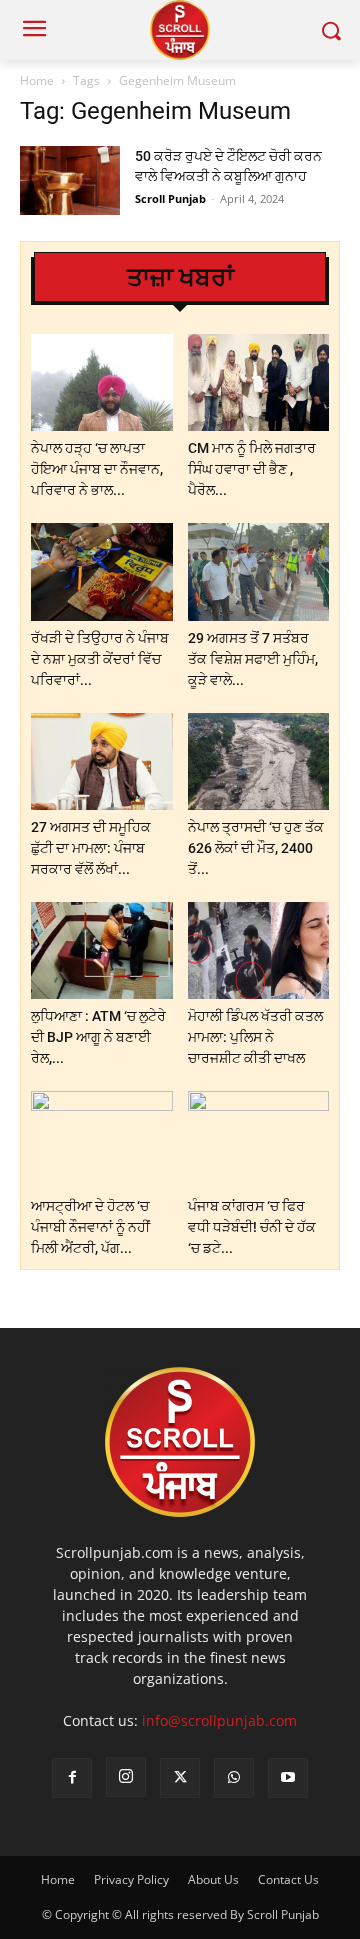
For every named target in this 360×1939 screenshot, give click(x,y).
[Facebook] (72, 1778)
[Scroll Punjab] (180, 30)
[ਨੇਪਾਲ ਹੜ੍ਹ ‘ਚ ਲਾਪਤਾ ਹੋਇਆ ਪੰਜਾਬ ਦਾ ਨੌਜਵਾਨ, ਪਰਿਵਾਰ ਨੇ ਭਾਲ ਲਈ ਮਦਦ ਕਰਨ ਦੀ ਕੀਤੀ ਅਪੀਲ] (102, 382)
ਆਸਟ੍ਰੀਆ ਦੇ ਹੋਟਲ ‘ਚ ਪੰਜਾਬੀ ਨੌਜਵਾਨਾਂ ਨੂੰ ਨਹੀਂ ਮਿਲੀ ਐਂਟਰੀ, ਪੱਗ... (90, 1227)
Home (37, 80)
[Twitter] (180, 1778)
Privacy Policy (131, 1879)
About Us (213, 1879)
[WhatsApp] (234, 1778)
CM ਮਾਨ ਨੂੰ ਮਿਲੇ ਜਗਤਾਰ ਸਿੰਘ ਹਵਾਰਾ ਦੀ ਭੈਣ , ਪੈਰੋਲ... (252, 469)
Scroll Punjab (170, 198)
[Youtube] (288, 1778)
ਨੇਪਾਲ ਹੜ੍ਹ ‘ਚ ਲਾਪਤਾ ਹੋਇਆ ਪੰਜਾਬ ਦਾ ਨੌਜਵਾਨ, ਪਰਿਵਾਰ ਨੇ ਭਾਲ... (97, 469)
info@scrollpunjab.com (219, 1720)
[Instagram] (126, 1777)
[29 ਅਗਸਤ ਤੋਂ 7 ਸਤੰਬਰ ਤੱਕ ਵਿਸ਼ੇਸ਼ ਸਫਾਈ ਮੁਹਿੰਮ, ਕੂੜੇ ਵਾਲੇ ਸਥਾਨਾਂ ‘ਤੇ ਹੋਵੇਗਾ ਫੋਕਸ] (259, 571)
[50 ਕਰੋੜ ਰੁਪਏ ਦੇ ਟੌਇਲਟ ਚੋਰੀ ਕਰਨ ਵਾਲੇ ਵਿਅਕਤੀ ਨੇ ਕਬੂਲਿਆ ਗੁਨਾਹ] (70, 180)
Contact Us (288, 1879)
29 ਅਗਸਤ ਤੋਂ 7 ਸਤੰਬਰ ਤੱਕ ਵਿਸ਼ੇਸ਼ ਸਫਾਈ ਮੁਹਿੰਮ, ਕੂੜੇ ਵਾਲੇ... (253, 659)
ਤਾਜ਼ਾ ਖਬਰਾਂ (180, 277)
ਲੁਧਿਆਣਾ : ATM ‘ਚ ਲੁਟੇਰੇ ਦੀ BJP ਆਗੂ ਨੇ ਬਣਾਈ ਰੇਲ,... (98, 1037)
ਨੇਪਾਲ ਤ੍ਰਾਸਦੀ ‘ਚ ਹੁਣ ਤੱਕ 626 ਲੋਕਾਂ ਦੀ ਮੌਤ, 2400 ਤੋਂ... (256, 848)
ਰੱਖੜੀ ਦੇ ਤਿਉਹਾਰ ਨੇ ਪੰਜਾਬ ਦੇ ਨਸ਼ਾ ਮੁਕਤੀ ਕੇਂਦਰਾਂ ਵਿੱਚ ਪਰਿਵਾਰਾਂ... (100, 659)
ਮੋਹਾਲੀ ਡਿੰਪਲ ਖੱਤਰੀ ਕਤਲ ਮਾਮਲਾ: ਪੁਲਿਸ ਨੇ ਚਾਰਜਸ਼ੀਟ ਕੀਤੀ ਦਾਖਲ (255, 1037)
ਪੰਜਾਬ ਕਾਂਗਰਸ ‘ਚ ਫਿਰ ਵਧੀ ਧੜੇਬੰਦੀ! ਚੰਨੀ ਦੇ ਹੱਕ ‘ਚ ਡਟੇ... (252, 1227)
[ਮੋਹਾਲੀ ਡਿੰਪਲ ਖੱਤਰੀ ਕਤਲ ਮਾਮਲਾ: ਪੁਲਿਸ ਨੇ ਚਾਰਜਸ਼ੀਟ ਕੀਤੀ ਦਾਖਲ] (259, 950)
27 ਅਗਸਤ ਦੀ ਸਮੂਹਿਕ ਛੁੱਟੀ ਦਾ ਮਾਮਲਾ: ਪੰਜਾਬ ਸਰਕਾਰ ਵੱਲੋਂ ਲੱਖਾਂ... (91, 848)
